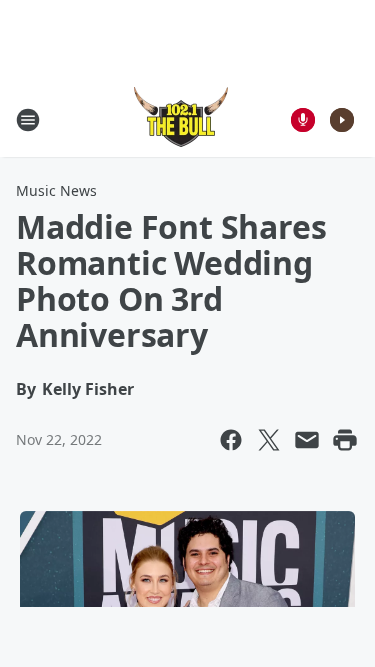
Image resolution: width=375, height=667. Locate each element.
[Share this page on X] (269, 440)
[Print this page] (345, 440)
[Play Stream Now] (342, 120)
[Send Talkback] (303, 120)
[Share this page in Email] (307, 440)
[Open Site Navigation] (28, 120)
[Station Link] (181, 119)
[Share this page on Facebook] (231, 440)
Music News (56, 190)
